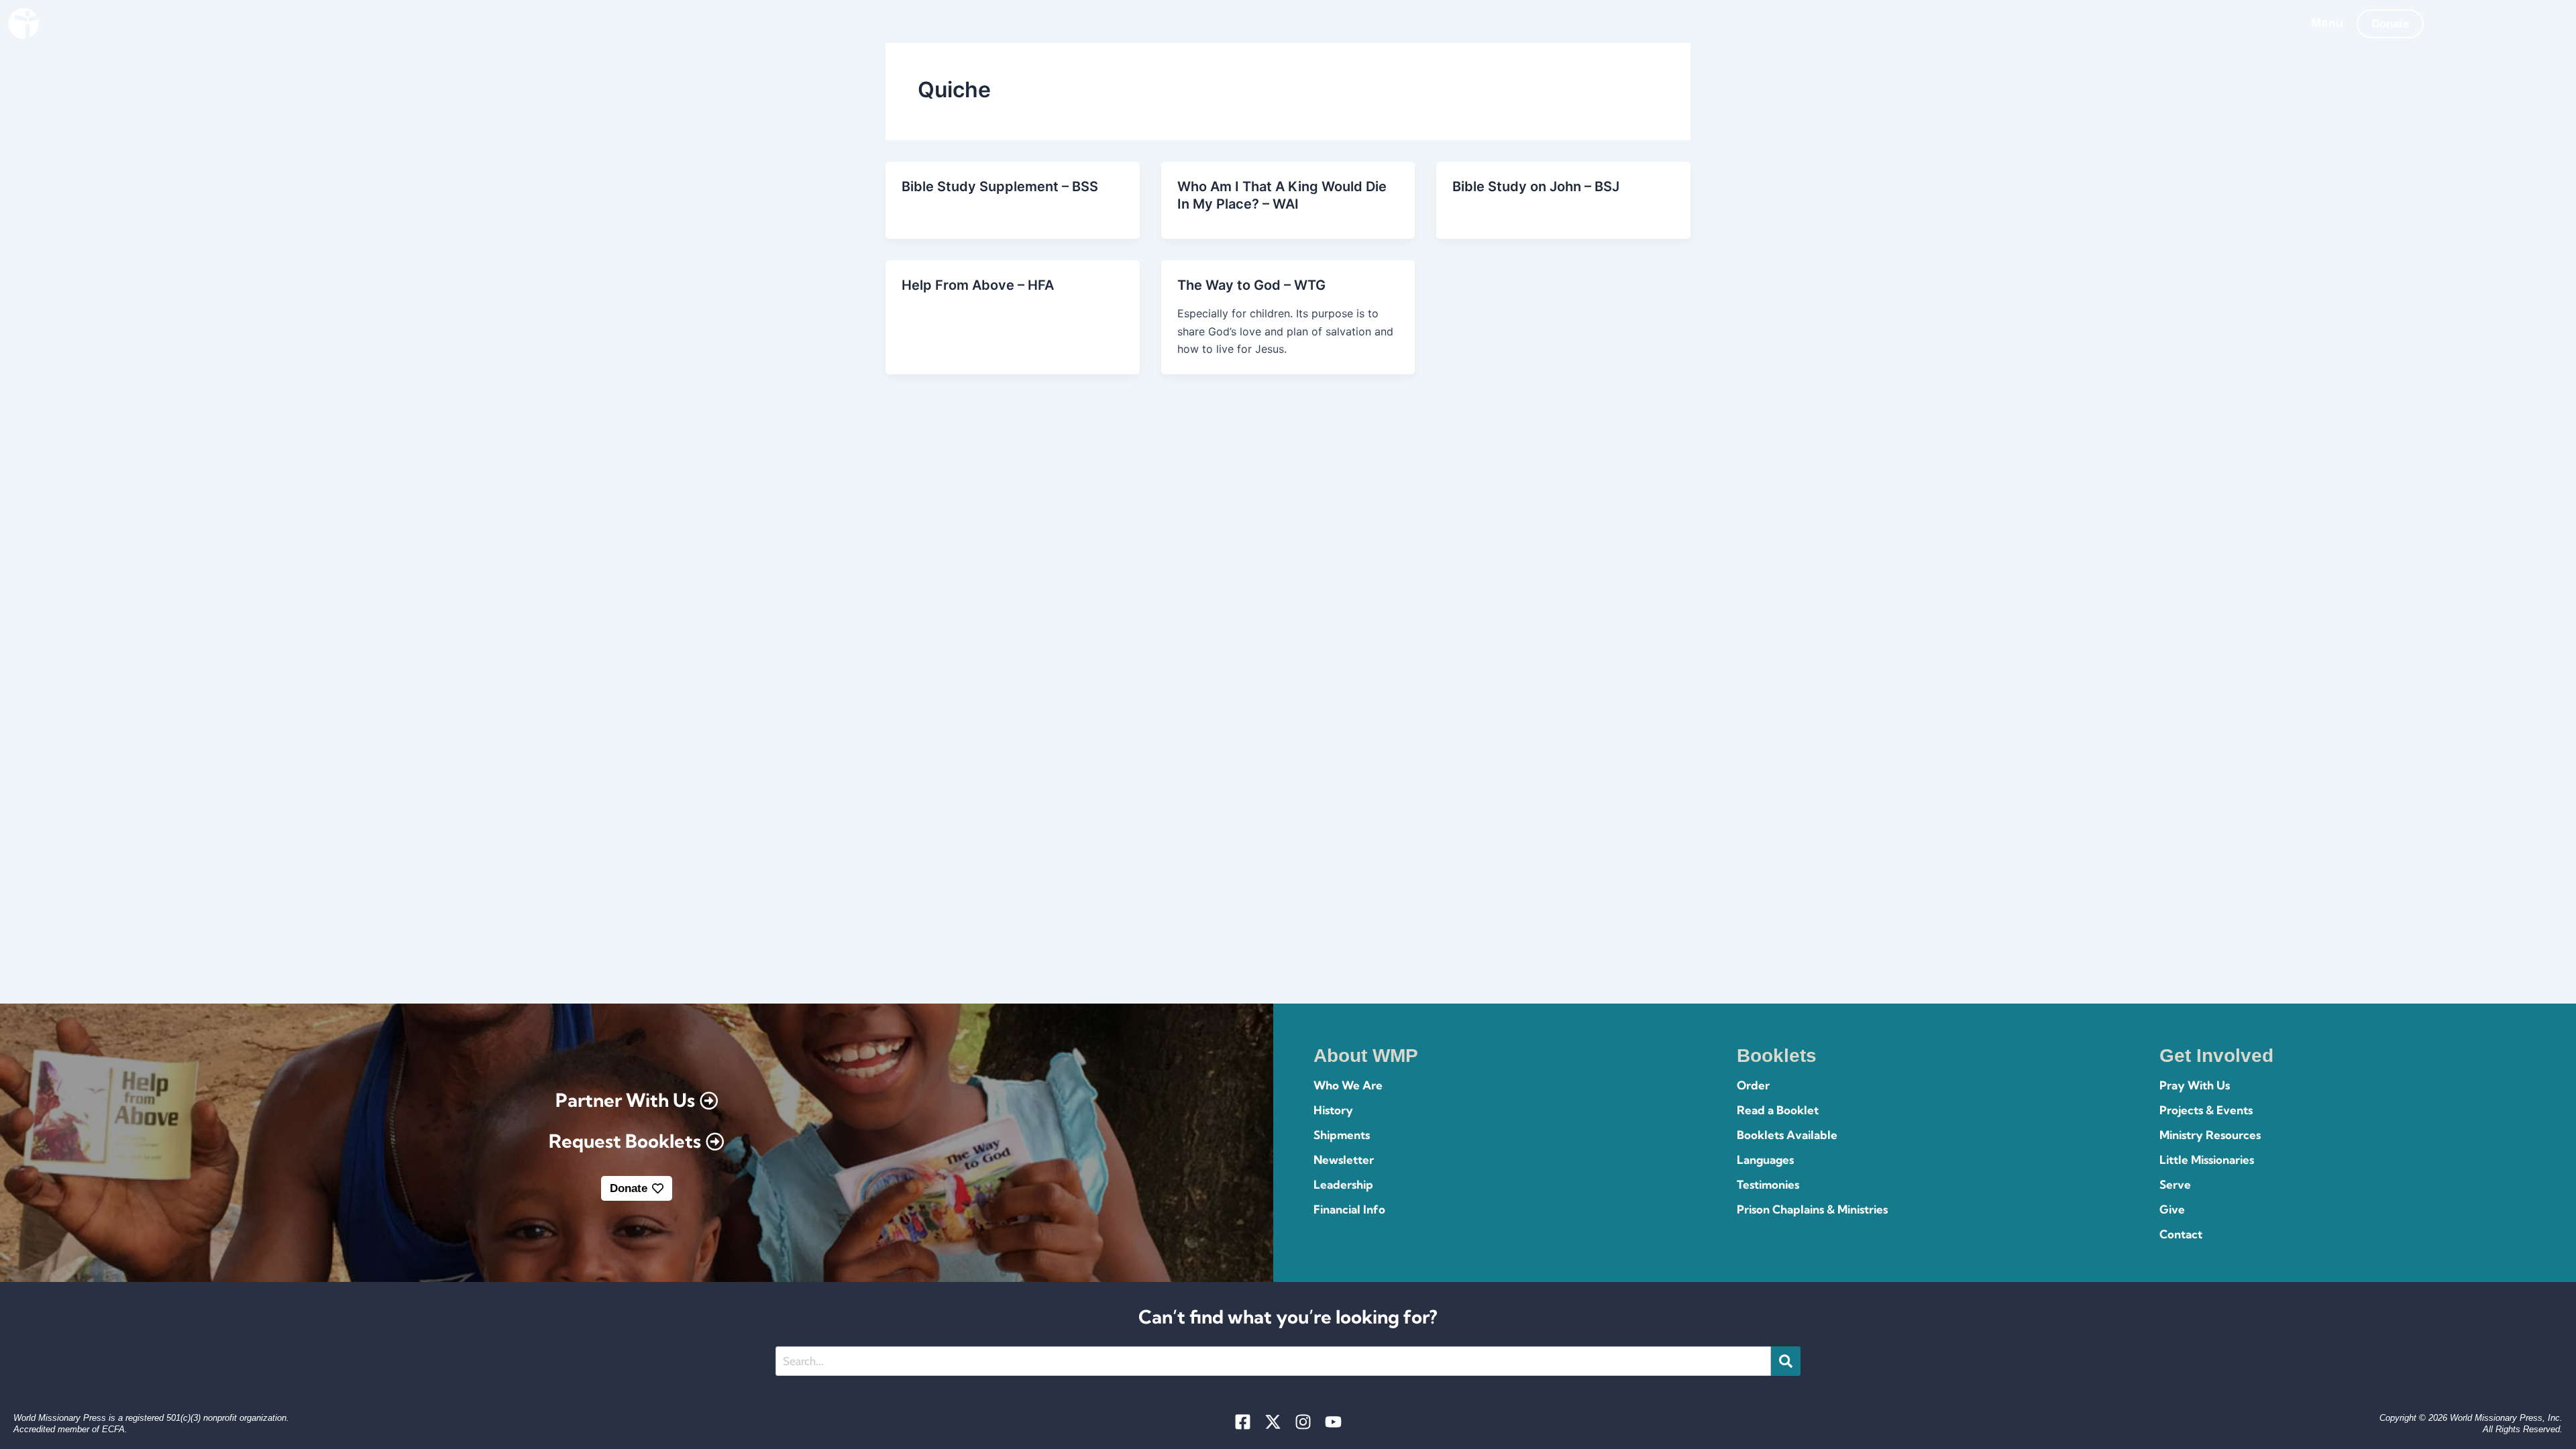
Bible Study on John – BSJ (1536, 186)
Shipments (1342, 1135)
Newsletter (1344, 1160)
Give (2172, 1209)
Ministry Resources (2210, 1135)
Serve (2175, 1184)
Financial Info (1349, 1209)
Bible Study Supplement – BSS (1000, 186)
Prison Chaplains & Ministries (1812, 1209)
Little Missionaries (2207, 1160)
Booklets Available (1787, 1135)
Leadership (1343, 1184)
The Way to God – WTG (1251, 285)
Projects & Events (2206, 1110)
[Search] (1786, 1361)
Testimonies (1768, 1184)
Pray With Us (2195, 1085)
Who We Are (1348, 1085)
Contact (2181, 1234)
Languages (1765, 1160)
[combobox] (1273, 1361)
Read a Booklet (1778, 1110)
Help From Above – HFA (978, 285)
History (1333, 1110)
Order (1753, 1085)
